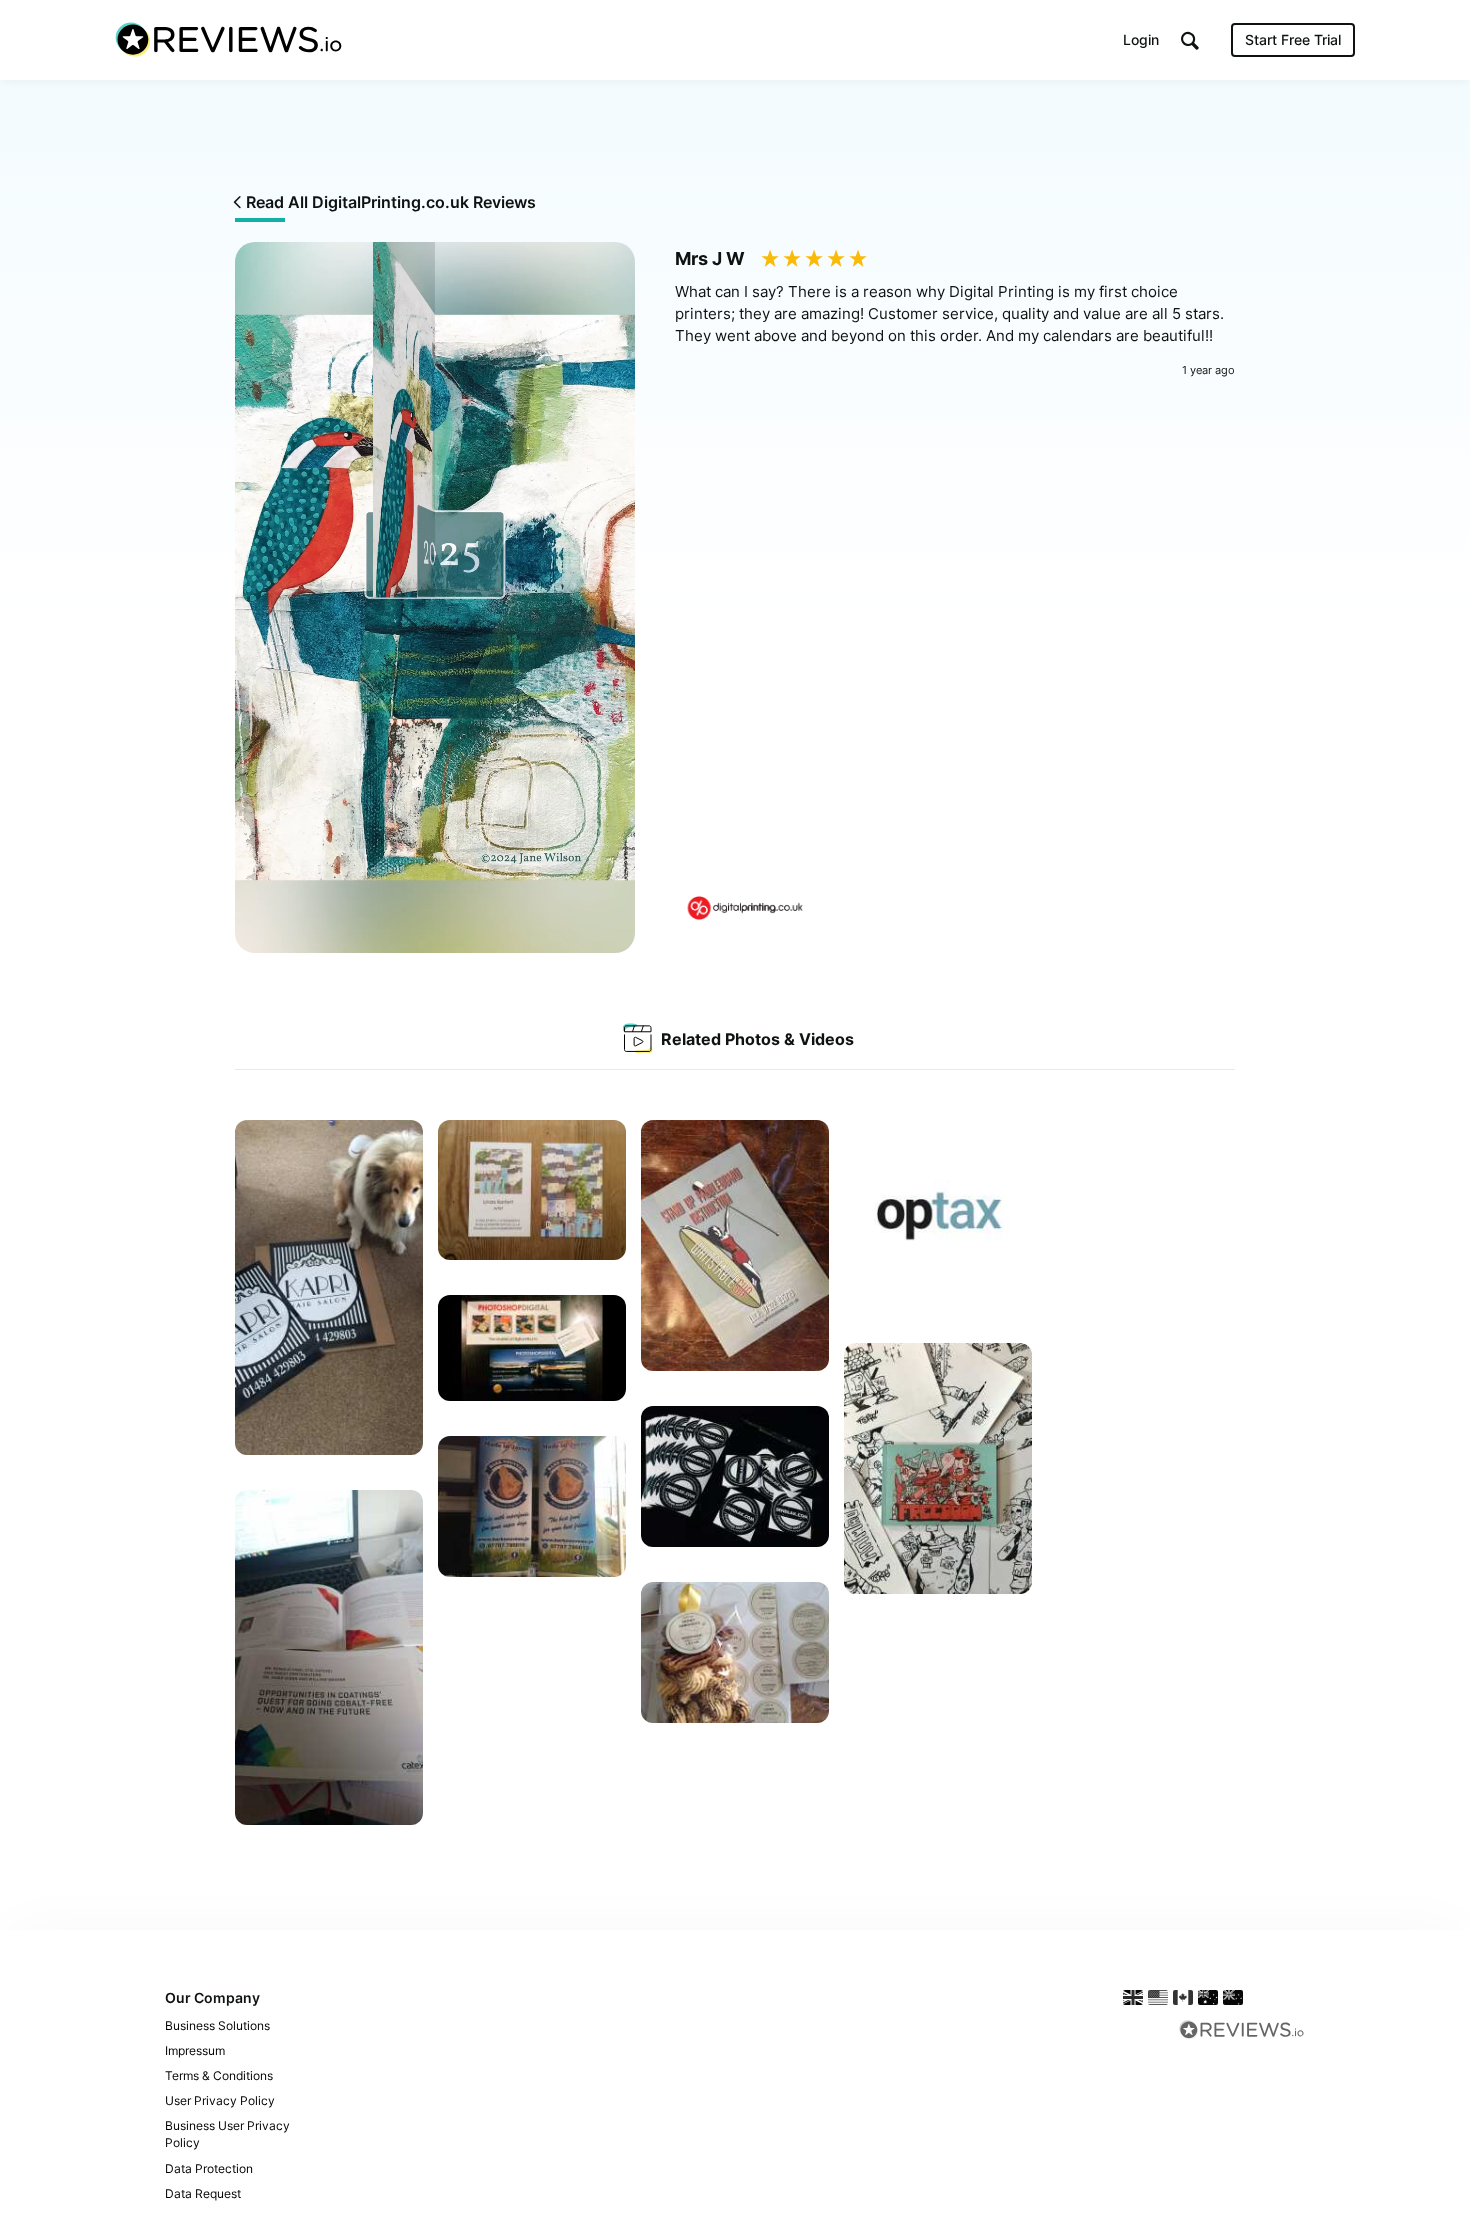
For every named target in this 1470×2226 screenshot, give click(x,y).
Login (1141, 39)
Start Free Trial (1293, 39)
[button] (1190, 40)
